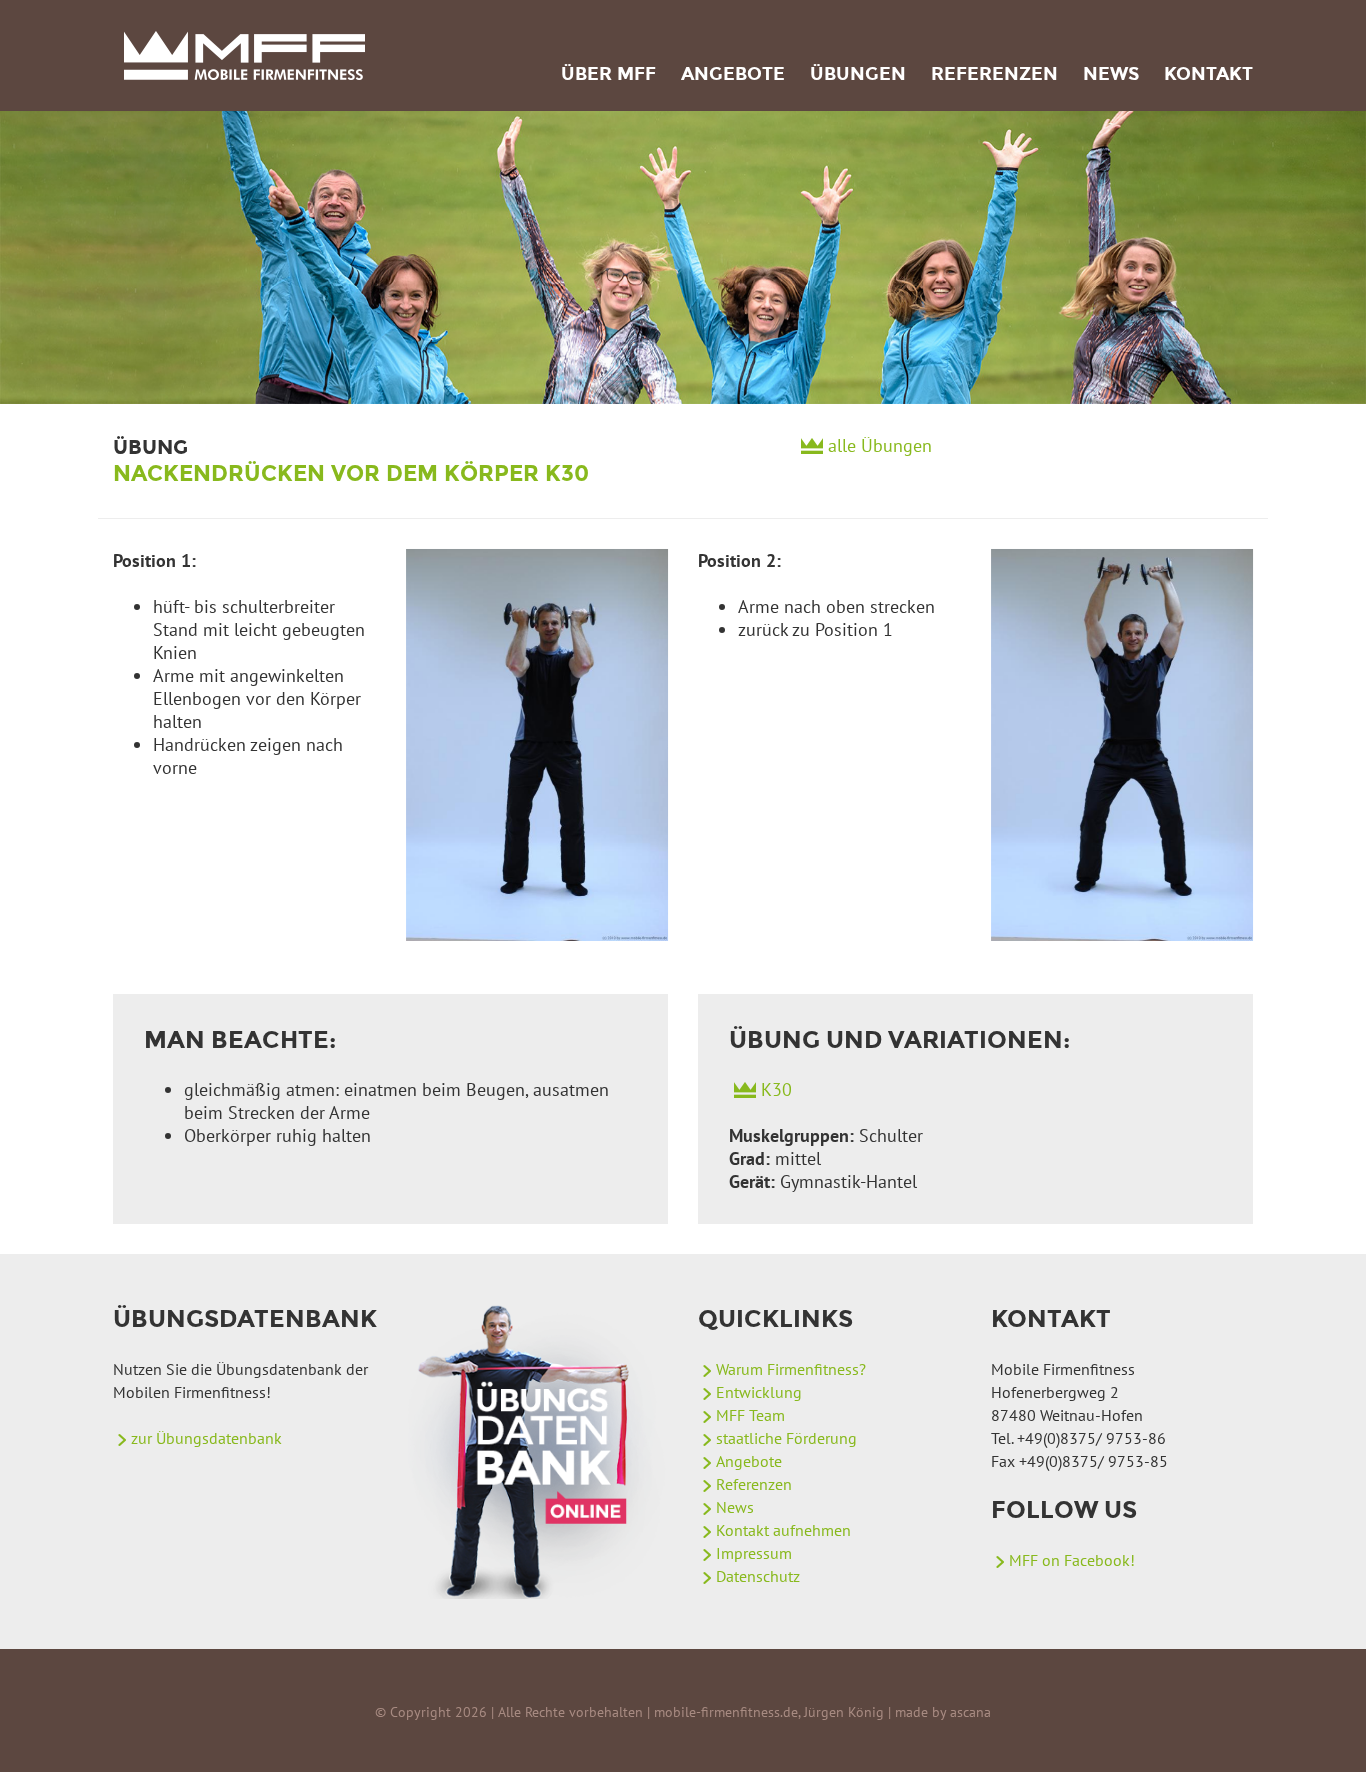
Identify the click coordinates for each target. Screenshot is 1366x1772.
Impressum (754, 1553)
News (1111, 74)
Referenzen (994, 74)
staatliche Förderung (786, 1438)
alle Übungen (880, 445)
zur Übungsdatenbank (206, 1438)
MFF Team (750, 1415)
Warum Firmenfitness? (791, 1369)
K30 (776, 1089)
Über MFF (608, 74)
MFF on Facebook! (1072, 1560)
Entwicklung (759, 1392)
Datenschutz (758, 1576)
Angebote (733, 74)
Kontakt (1208, 74)
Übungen (858, 74)
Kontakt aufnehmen (783, 1530)
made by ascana (943, 1712)
